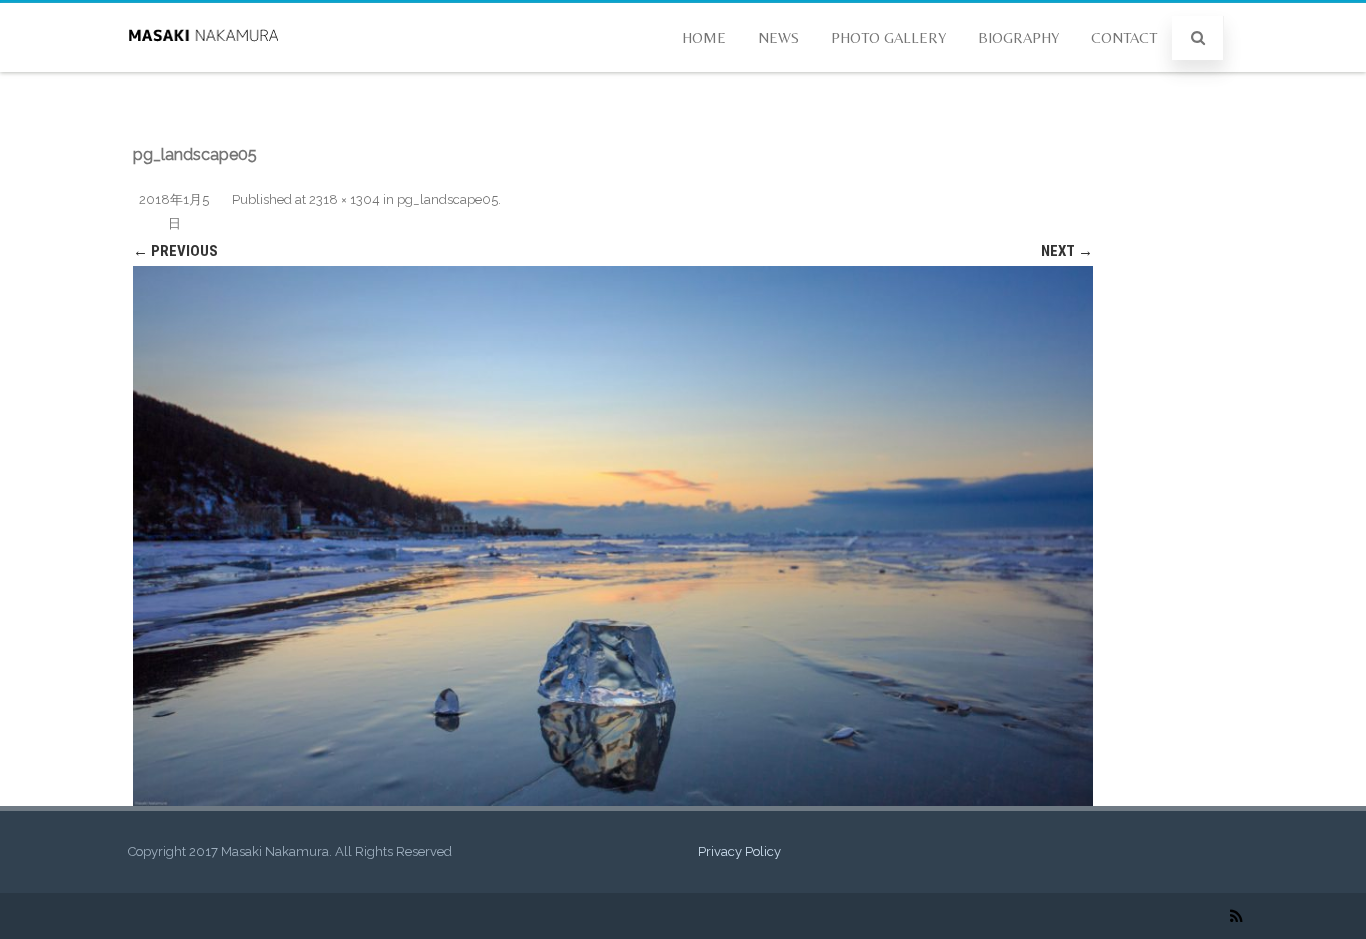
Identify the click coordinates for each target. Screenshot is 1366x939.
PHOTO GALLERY (888, 37)
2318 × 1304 (344, 199)
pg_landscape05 (447, 199)
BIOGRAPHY (1018, 37)
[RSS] (1236, 916)
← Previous (175, 251)
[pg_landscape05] (613, 536)
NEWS (778, 37)
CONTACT (1124, 37)
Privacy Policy (739, 851)
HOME (704, 37)
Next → (1067, 251)
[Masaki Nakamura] (203, 65)
